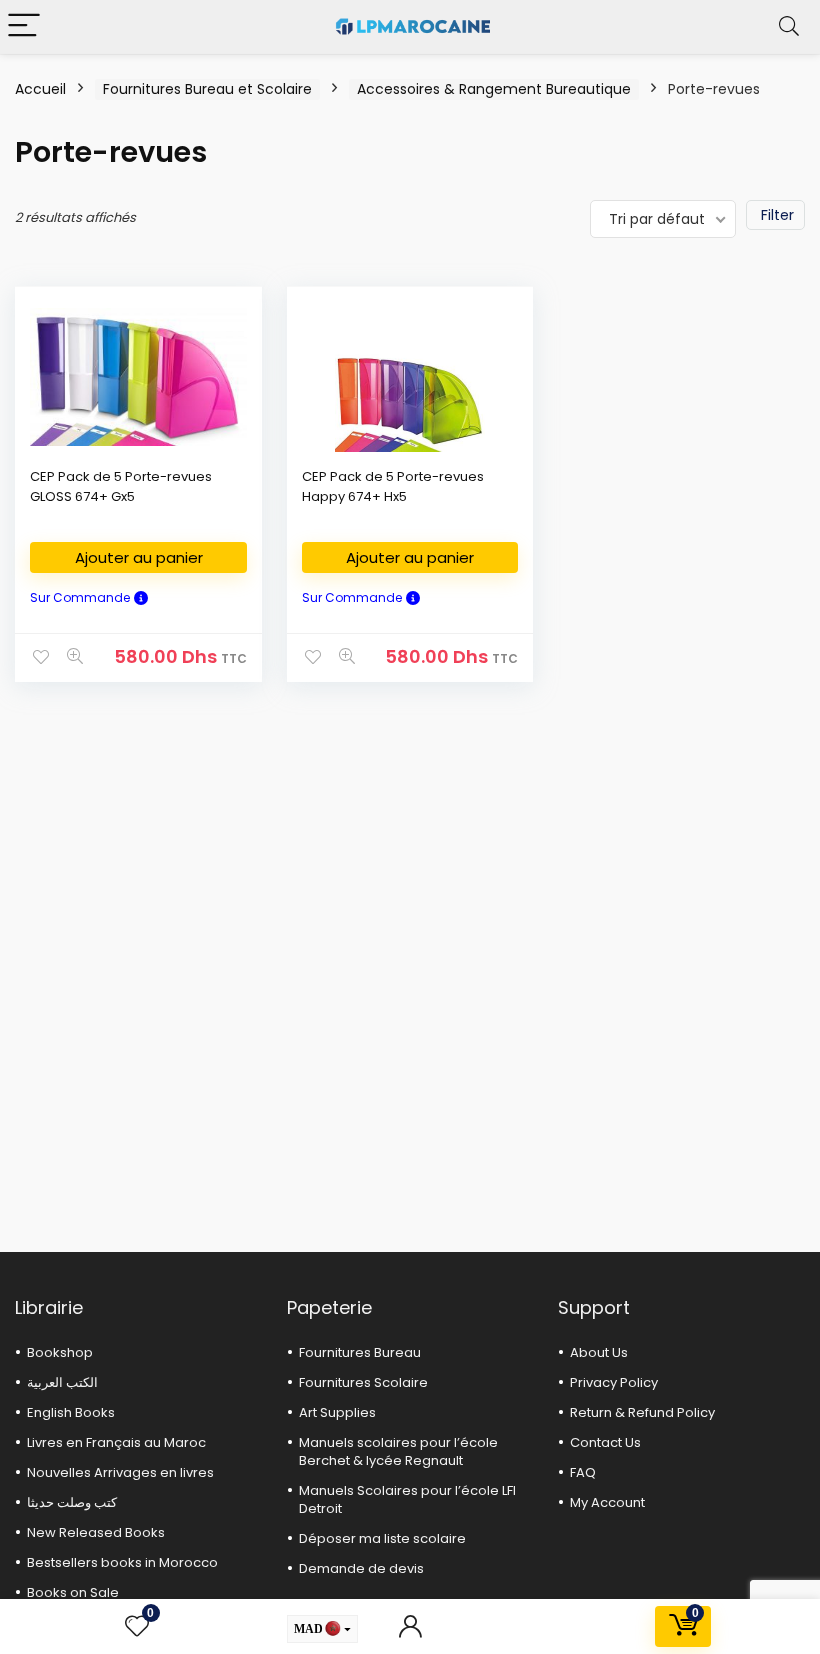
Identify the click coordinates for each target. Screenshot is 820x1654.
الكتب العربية (62, 1382)
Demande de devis (361, 1568)
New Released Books (96, 1532)
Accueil (40, 89)
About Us (599, 1352)
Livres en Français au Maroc (116, 1442)
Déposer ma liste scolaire (382, 1538)
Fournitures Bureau (360, 1352)
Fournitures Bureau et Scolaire (207, 89)
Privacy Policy (614, 1382)
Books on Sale (73, 1592)
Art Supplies (337, 1412)
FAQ (583, 1472)
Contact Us (605, 1442)
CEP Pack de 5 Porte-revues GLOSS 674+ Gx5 (121, 486)
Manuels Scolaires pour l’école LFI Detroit (407, 1499)
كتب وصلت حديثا (72, 1502)
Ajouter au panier (139, 557)
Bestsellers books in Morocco (122, 1562)
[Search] (789, 26)
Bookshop (60, 1352)
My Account (607, 1502)
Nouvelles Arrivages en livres (120, 1472)
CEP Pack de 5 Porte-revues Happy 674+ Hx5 (393, 486)
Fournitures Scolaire (363, 1382)
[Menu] (24, 26)
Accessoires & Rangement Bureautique (494, 89)
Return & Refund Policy (642, 1412)
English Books (71, 1412)
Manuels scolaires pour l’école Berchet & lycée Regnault (398, 1451)
